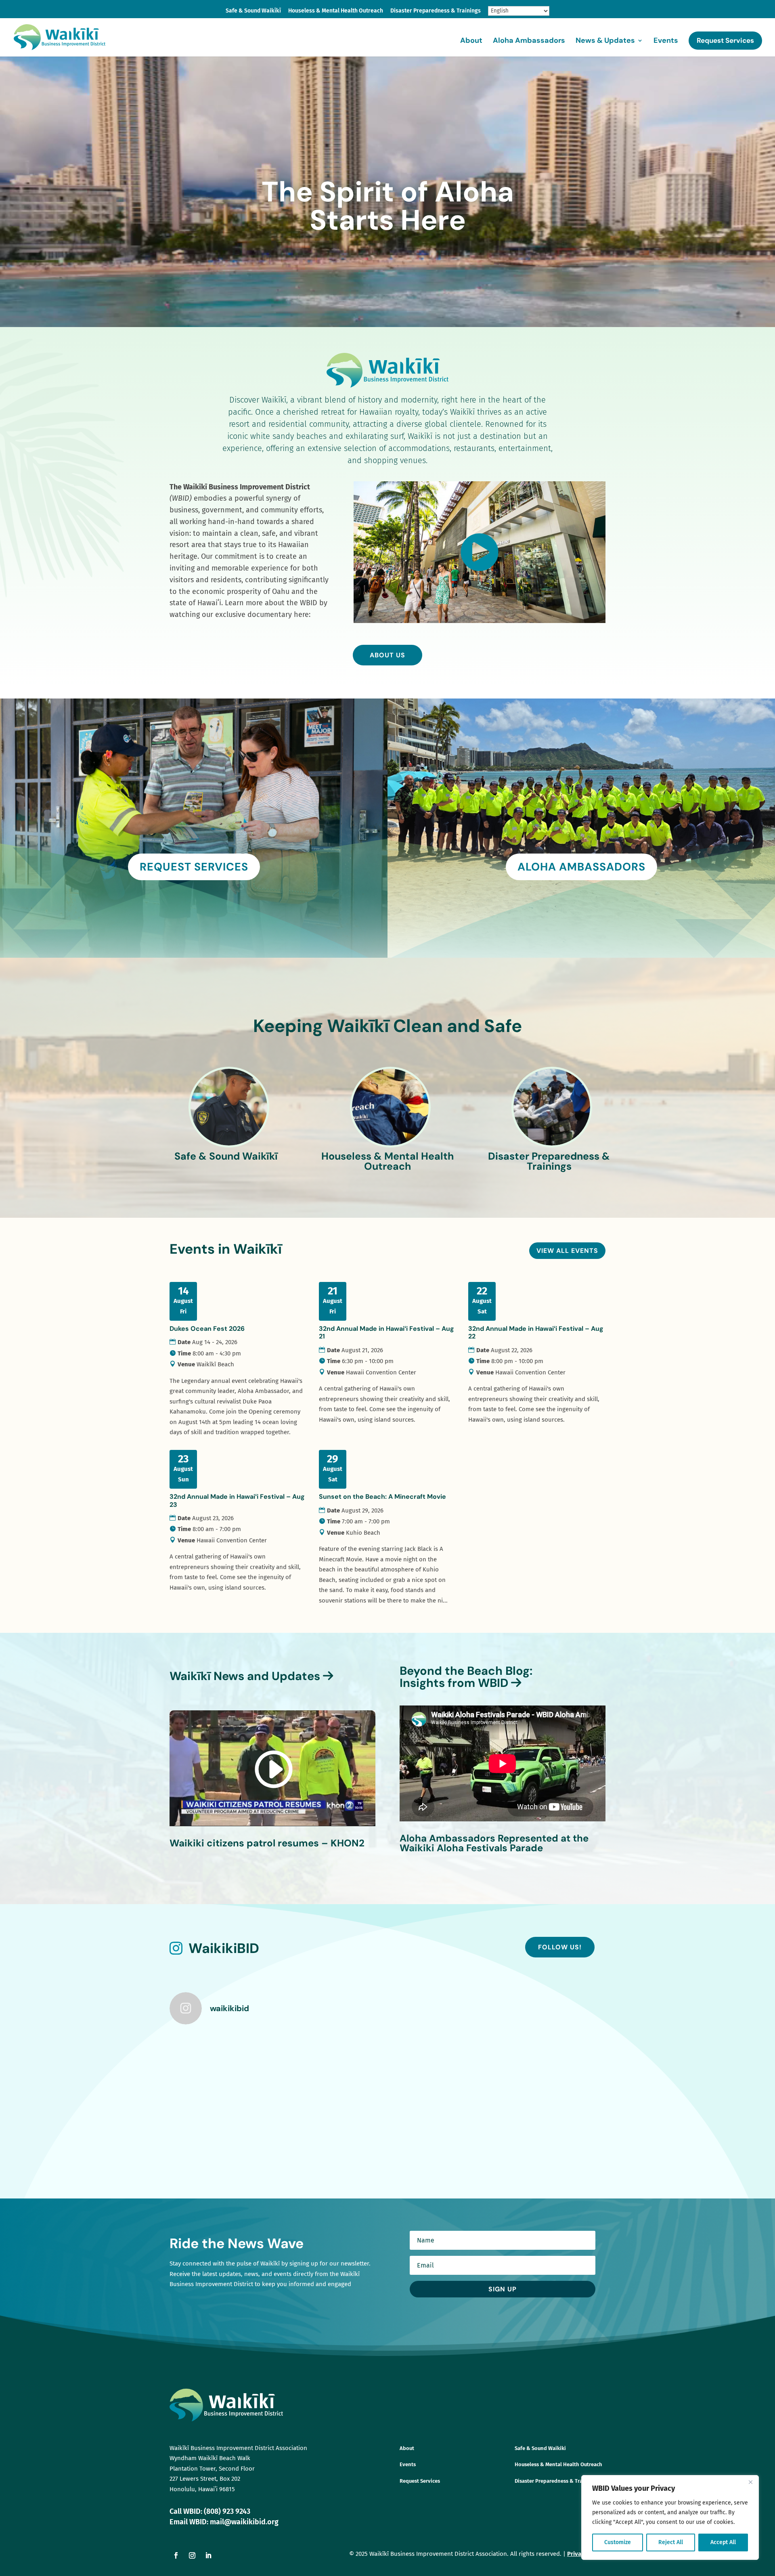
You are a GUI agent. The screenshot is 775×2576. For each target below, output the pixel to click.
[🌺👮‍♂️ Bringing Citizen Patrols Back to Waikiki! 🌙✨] (223, 2127)
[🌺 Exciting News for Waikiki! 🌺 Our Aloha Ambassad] (443, 2127)
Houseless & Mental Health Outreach (336, 11)
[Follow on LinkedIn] (208, 2555)
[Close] (750, 2482)
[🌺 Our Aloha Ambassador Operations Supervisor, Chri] (443, 2064)
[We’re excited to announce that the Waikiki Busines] (333, 2064)
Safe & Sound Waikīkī (253, 11)
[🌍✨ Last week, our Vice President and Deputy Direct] (553, 2064)
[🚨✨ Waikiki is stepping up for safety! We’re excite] (333, 2127)
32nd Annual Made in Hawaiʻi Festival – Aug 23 (237, 1500)
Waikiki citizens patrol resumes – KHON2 (267, 1843)
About (471, 41)
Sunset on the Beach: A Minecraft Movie (382, 1497)
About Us (387, 655)
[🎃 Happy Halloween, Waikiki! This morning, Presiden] (223, 2064)
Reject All (671, 2542)
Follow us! (560, 1947)
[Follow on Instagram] (192, 2555)
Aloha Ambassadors (529, 41)
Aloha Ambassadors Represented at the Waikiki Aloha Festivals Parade (494, 1843)
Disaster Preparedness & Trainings (436, 11)
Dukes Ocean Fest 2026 (207, 1329)
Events (666, 41)
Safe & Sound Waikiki (540, 2448)
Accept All (723, 2542)
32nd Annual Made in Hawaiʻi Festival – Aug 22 (536, 1332)
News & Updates (605, 41)
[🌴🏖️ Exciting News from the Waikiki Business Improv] (553, 2127)
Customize (618, 2542)
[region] (670, 2517)
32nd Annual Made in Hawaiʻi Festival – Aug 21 (386, 1332)
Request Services (725, 40)
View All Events (567, 1251)
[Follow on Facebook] (176, 2555)
